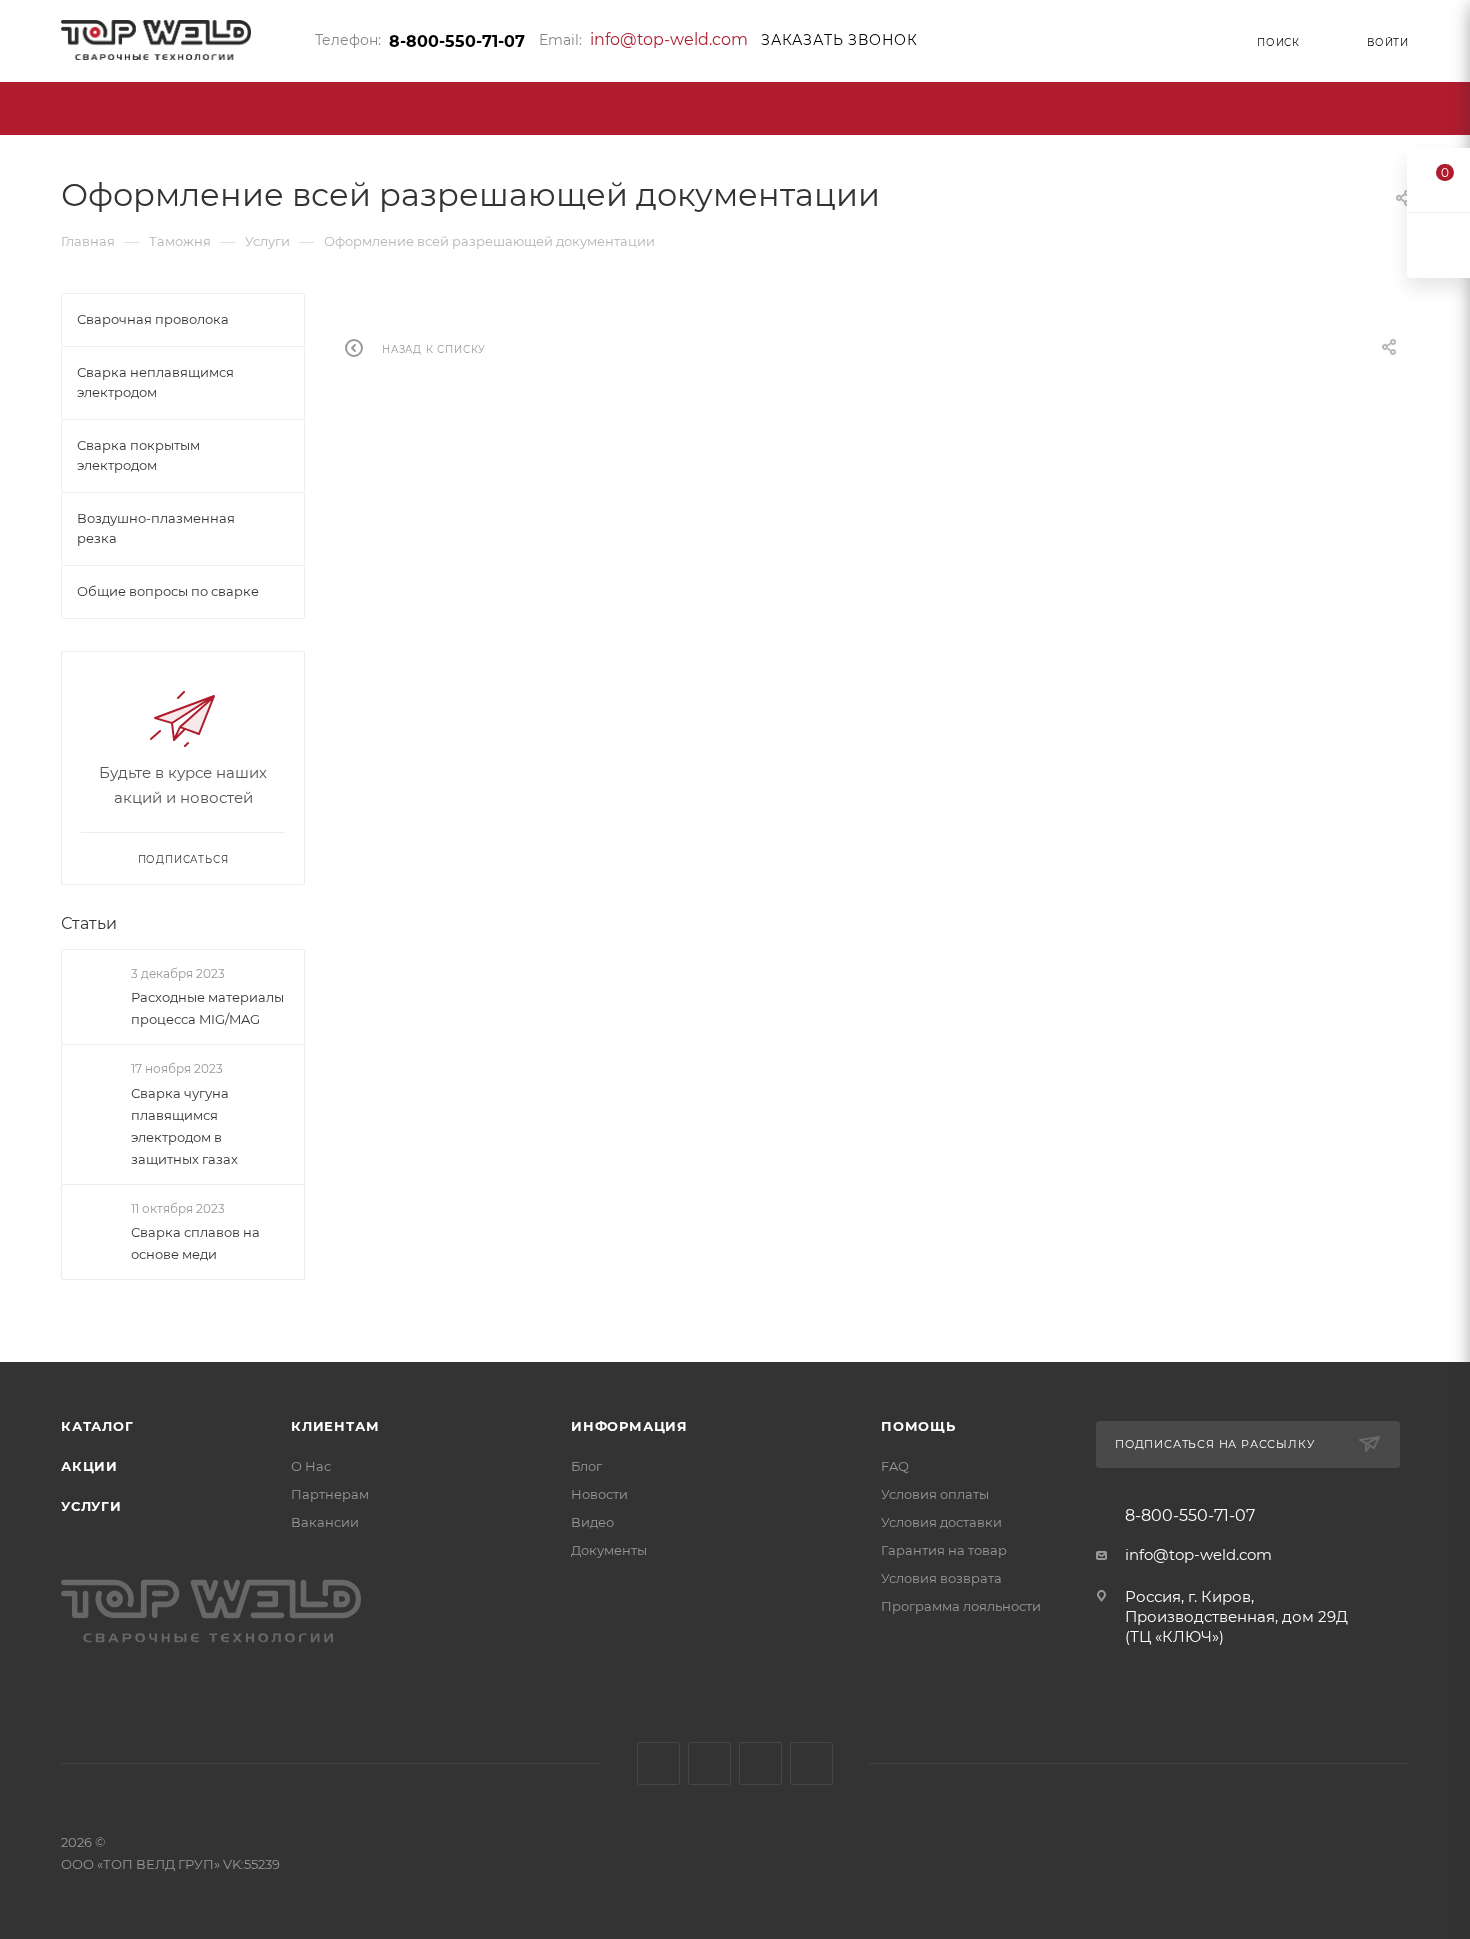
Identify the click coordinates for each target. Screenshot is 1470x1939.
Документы (609, 1550)
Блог (586, 1466)
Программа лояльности (961, 1606)
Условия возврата (941, 1578)
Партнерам (330, 1494)
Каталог (97, 1426)
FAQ (895, 1466)
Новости (599, 1494)
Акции (89, 1466)
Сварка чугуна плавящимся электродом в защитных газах (184, 1126)
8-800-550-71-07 (457, 41)
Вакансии (325, 1522)
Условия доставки (941, 1522)
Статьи (89, 923)
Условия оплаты (935, 1494)
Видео (592, 1522)
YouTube (760, 1763)
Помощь (918, 1426)
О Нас (311, 1466)
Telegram (709, 1763)
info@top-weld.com (669, 39)
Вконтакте (658, 1763)
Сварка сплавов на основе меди (195, 1243)
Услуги (91, 1506)
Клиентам (335, 1426)
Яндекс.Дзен (811, 1763)
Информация (629, 1426)
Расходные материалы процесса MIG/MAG (207, 1008)
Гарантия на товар (944, 1550)
